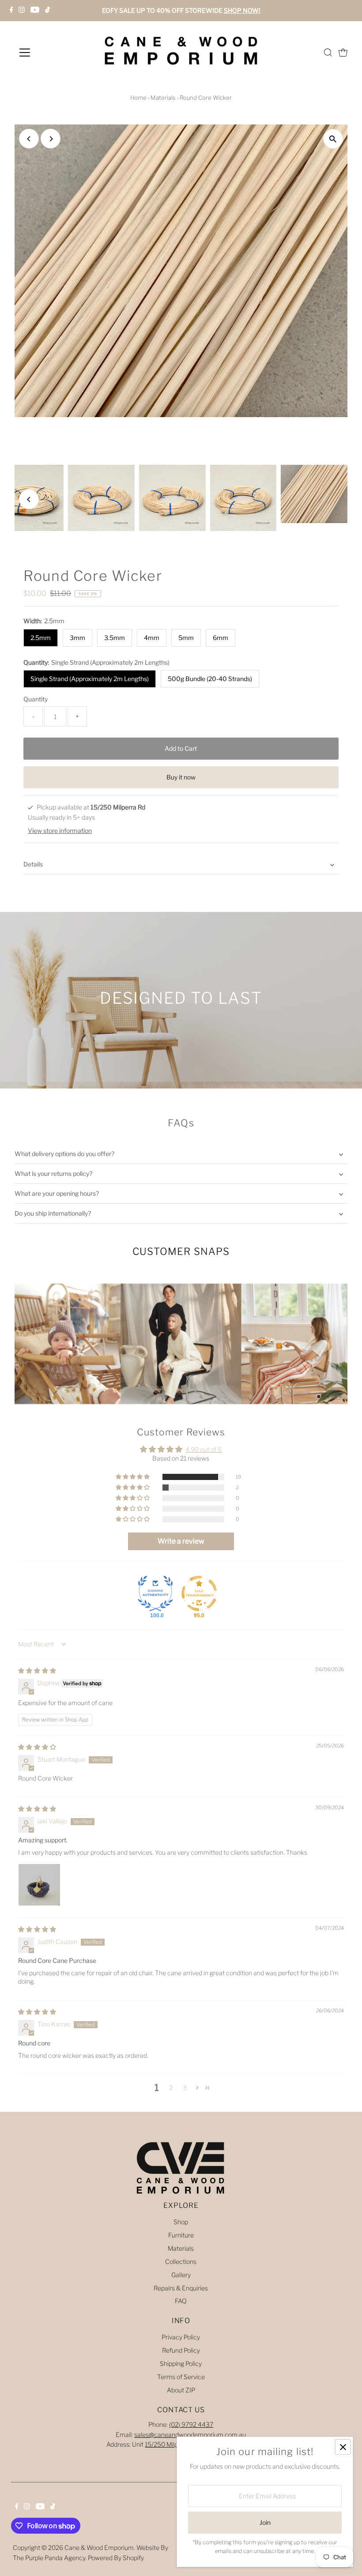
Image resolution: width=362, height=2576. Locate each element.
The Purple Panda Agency (49, 2558)
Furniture (181, 2235)
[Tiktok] (47, 11)
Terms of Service (181, 2377)
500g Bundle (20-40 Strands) (210, 679)
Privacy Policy (181, 2337)
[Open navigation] (54, 53)
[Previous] (29, 139)
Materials (163, 98)
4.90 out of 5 (204, 1449)
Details (33, 864)
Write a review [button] (181, 1541)
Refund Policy (181, 2350)
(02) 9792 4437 (191, 2424)
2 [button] (171, 2088)
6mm (221, 638)
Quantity (36, 699)
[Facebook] (11, 11)
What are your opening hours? (57, 1193)
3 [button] (185, 2088)
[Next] (51, 139)
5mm (186, 638)
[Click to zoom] (333, 139)
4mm (152, 638)
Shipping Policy (181, 2363)
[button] (133, 1477)
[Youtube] (35, 11)
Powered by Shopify (116, 2558)
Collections (181, 2262)
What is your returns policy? (53, 1173)
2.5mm (41, 638)
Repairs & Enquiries (181, 2288)
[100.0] (155, 1593)
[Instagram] (22, 11)
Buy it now (181, 777)
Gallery (181, 2275)
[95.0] (199, 1593)
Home (138, 98)
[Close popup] (343, 2447)
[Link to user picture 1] (39, 1885)
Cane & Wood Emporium (99, 2548)
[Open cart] (343, 53)
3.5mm (115, 638)
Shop (181, 2222)
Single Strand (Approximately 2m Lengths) (90, 679)
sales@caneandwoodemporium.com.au (190, 2435)
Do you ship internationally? (53, 1213)
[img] (37, 1670)
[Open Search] (328, 53)
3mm (77, 638)
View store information (60, 831)
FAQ (181, 2301)
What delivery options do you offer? (64, 1154)
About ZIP (181, 2390)
